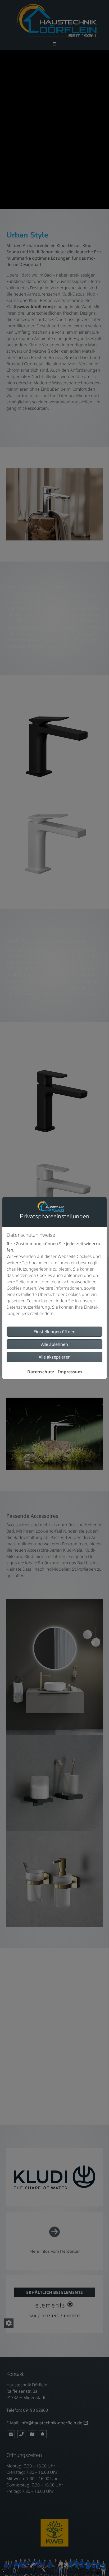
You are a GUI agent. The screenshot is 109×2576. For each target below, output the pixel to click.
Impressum (70, 1372)
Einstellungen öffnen (54, 1332)
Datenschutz (41, 1372)
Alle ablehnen (54, 1344)
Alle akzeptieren (55, 1357)
